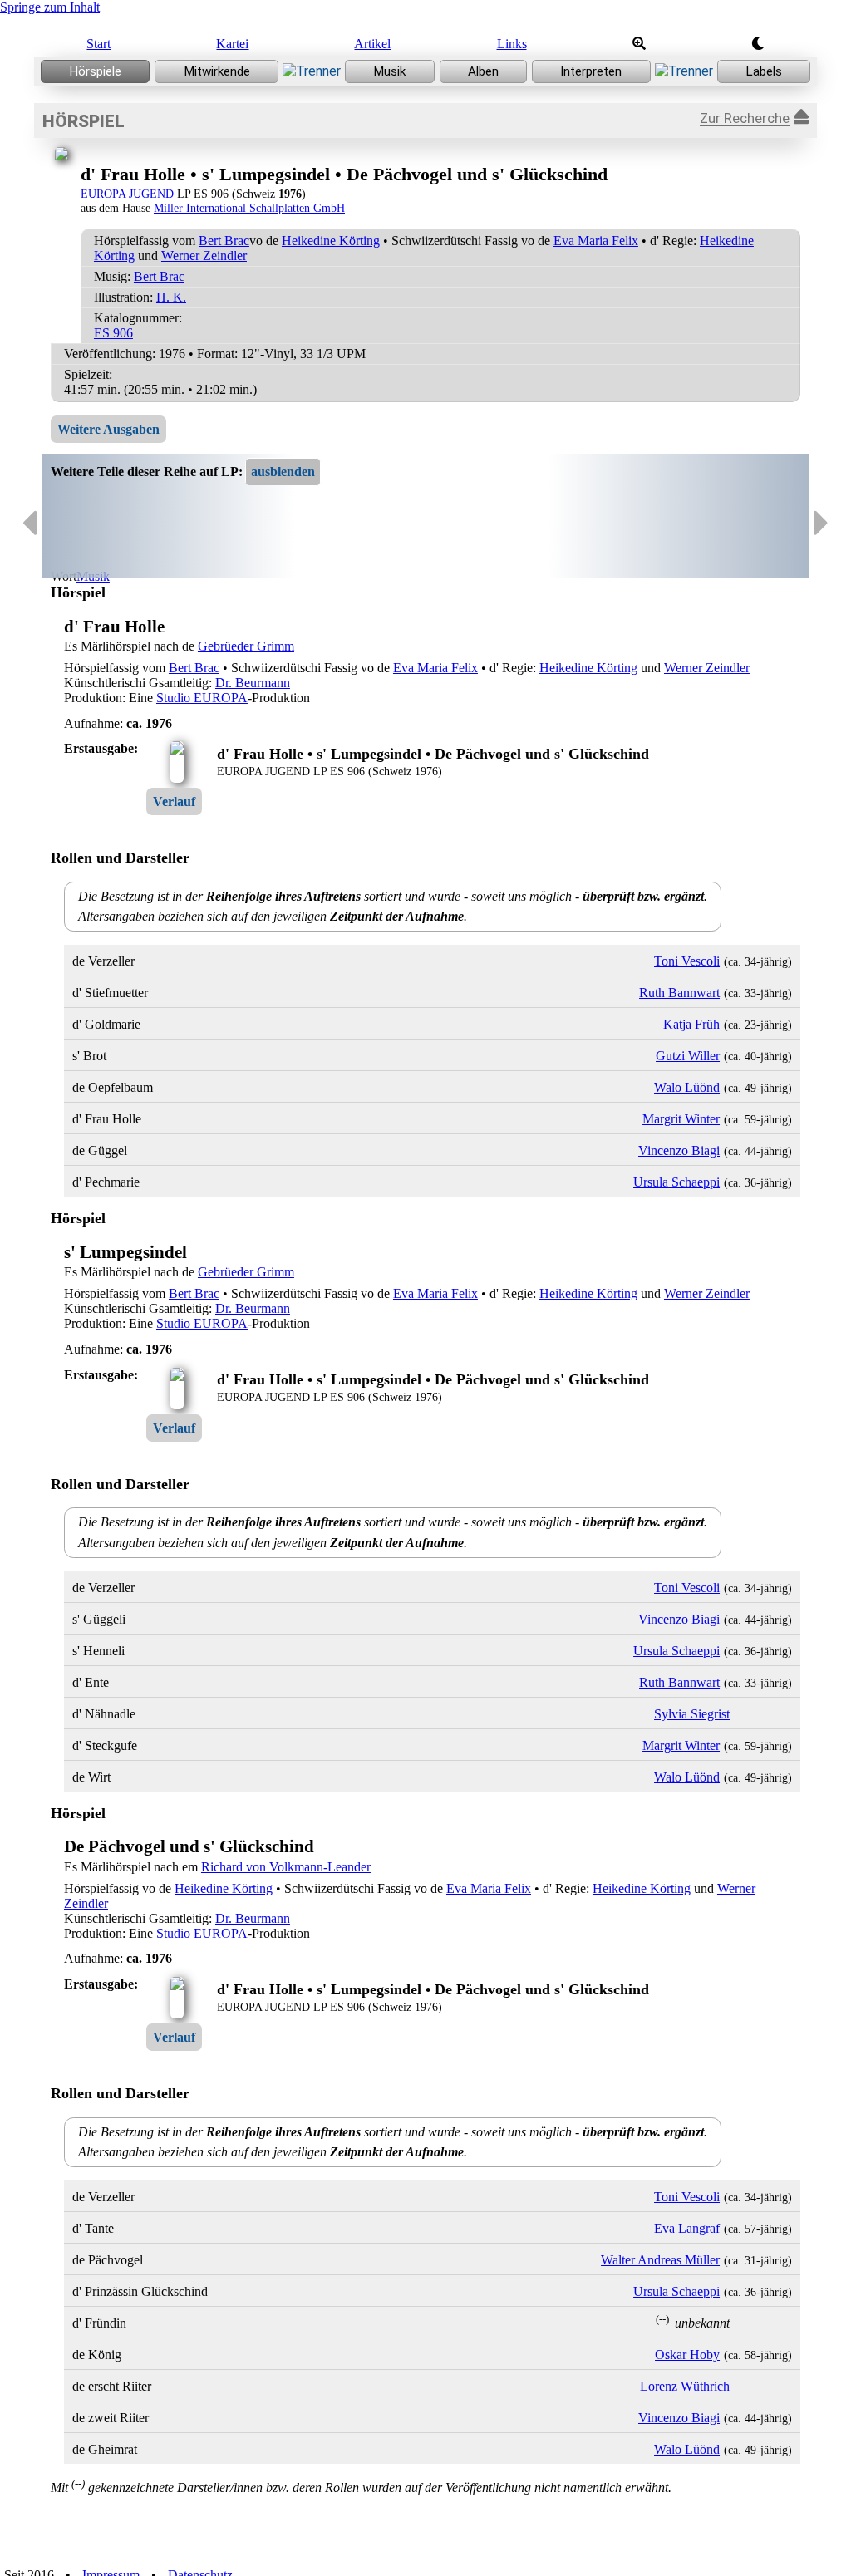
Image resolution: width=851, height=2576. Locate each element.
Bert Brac (224, 241)
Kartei (232, 44)
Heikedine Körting (331, 241)
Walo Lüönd (687, 1087)
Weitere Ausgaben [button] (108, 429)
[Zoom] (639, 44)
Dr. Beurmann (253, 683)
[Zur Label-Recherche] (764, 71)
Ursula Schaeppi (676, 1182)
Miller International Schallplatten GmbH (249, 208)
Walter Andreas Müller (660, 2260)
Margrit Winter (681, 1119)
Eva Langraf (687, 2228)
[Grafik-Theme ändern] (758, 44)
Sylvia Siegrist (692, 1714)
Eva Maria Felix (596, 241)
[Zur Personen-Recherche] (216, 71)
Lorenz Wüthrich (685, 2386)
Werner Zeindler (204, 256)
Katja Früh (691, 1024)
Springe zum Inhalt (50, 7)
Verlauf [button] (174, 801)
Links (512, 44)
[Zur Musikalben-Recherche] (484, 71)
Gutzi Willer (688, 1056)
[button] (283, 472)
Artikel (372, 44)
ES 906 (113, 333)
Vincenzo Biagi (679, 1150)
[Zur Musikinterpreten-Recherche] (591, 71)
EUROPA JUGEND (127, 194)
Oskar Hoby (687, 2355)
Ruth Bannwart (679, 993)
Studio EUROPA (202, 698)
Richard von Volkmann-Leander (286, 1867)
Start (98, 44)
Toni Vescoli (687, 961)
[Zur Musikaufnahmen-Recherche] (390, 71)
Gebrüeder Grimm (246, 646)
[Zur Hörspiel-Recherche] (96, 71)
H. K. (171, 297)
